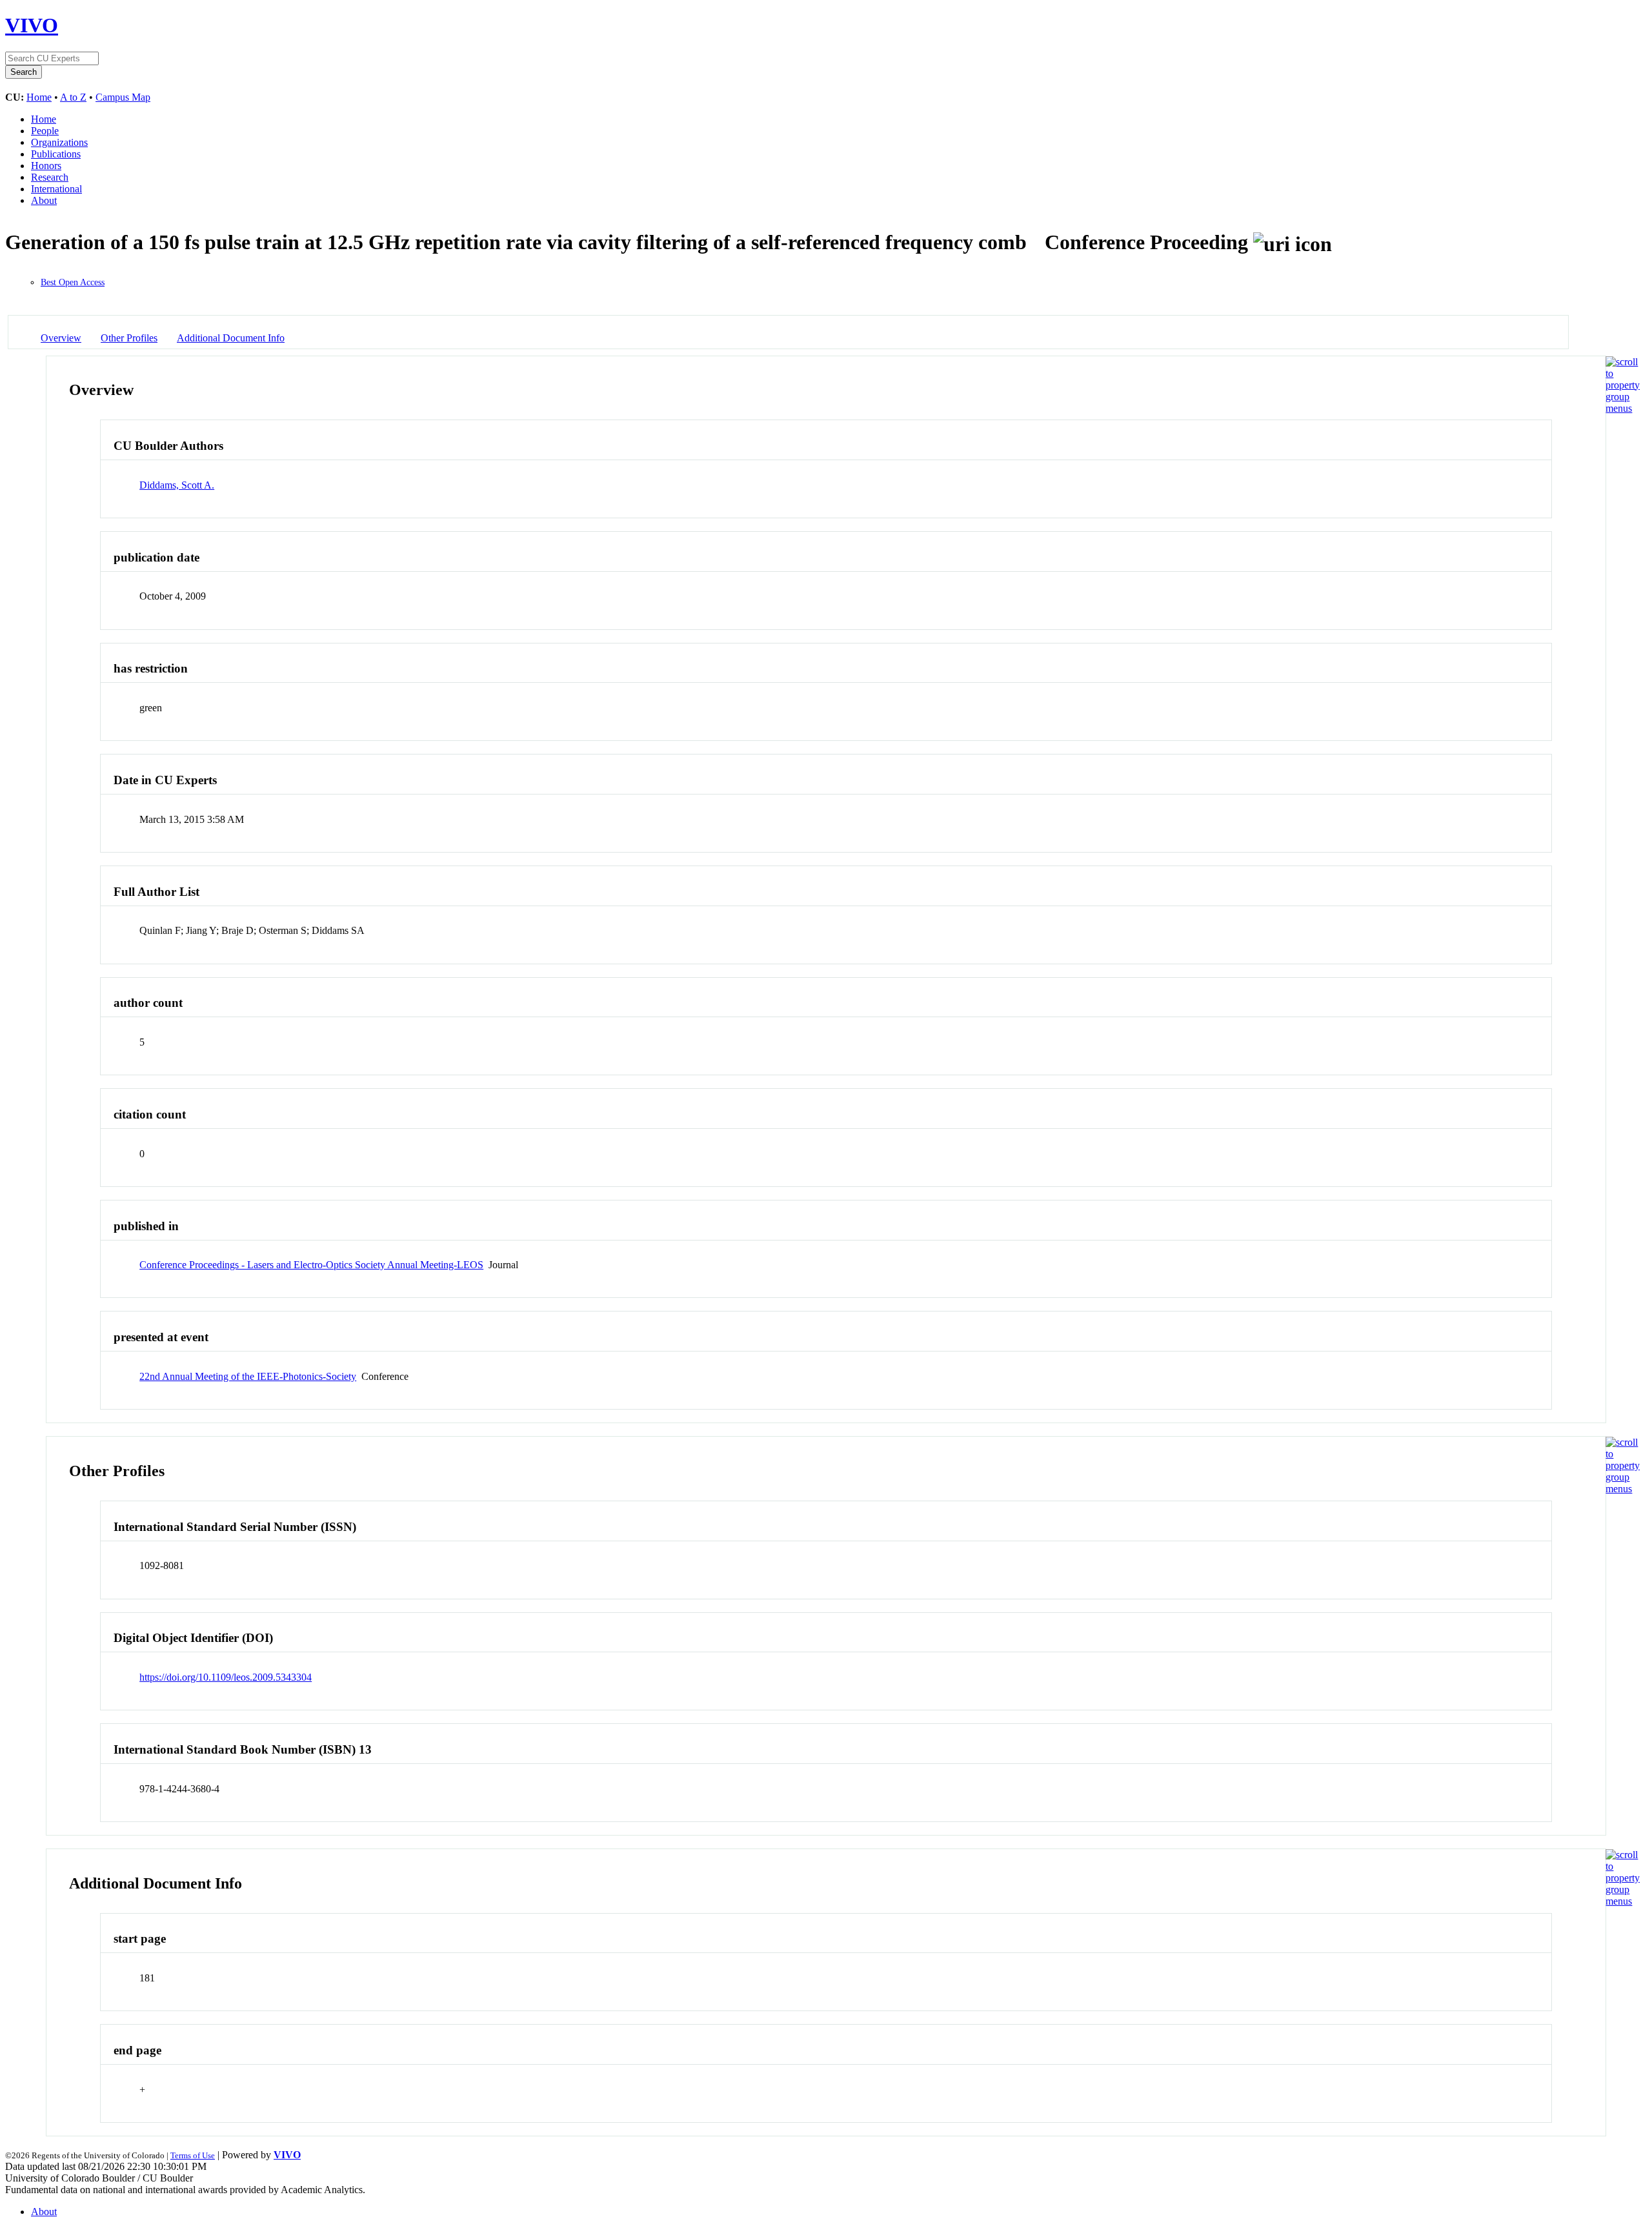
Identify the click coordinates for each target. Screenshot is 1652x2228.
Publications (56, 154)
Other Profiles (129, 338)
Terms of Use (193, 2155)
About (44, 200)
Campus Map (123, 97)
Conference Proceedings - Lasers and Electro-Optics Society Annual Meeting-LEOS (311, 1265)
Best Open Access (73, 282)
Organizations (59, 142)
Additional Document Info (231, 338)
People (45, 131)
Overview (61, 338)
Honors (46, 166)
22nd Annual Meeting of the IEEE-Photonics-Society (248, 1376)
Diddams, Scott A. (177, 485)
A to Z (73, 97)
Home (39, 97)
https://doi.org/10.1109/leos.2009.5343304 (226, 1677)
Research (50, 177)
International (56, 189)
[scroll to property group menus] (1623, 408)
